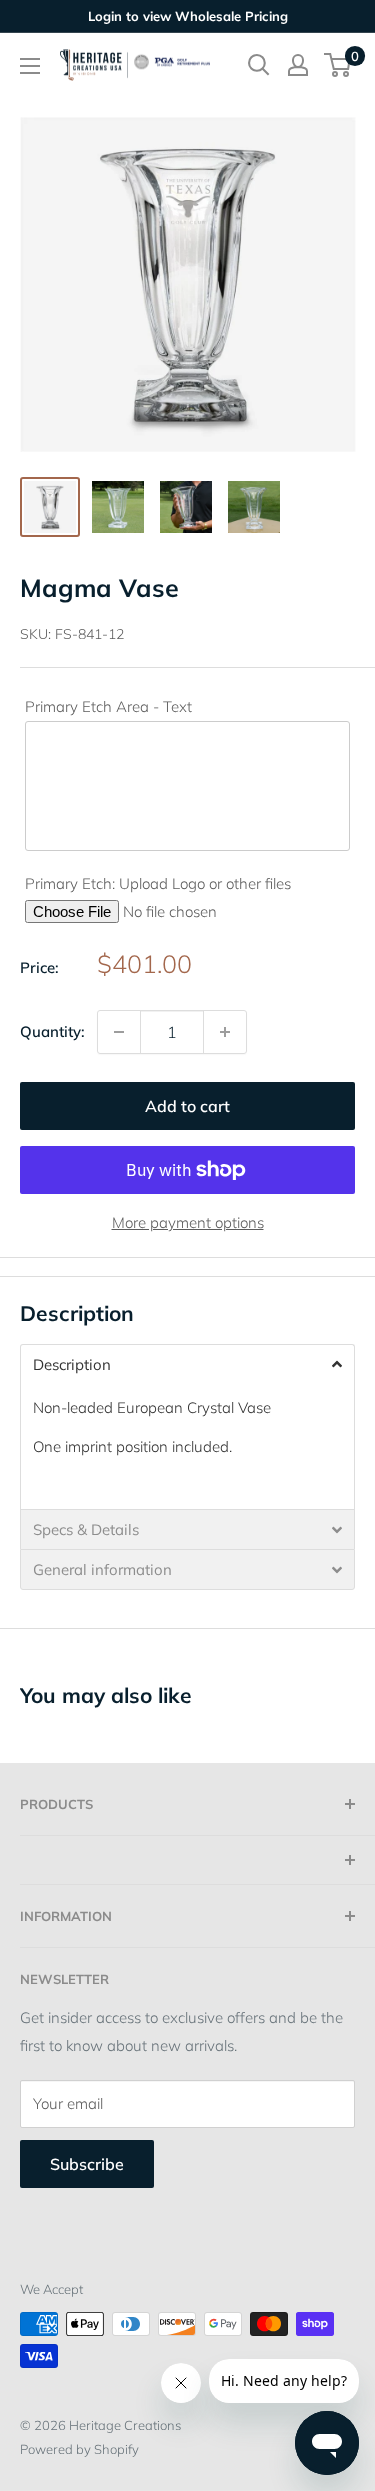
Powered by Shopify (79, 2449)
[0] (338, 65)
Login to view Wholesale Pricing (188, 16)
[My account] (298, 65)
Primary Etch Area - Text (108, 706)
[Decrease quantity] (119, 1032)
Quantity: (52, 1031)
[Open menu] (30, 66)
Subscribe (87, 2164)
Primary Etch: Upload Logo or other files (158, 883)
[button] (187, 1364)
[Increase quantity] (225, 1032)
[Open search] (259, 65)
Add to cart (187, 1106)
